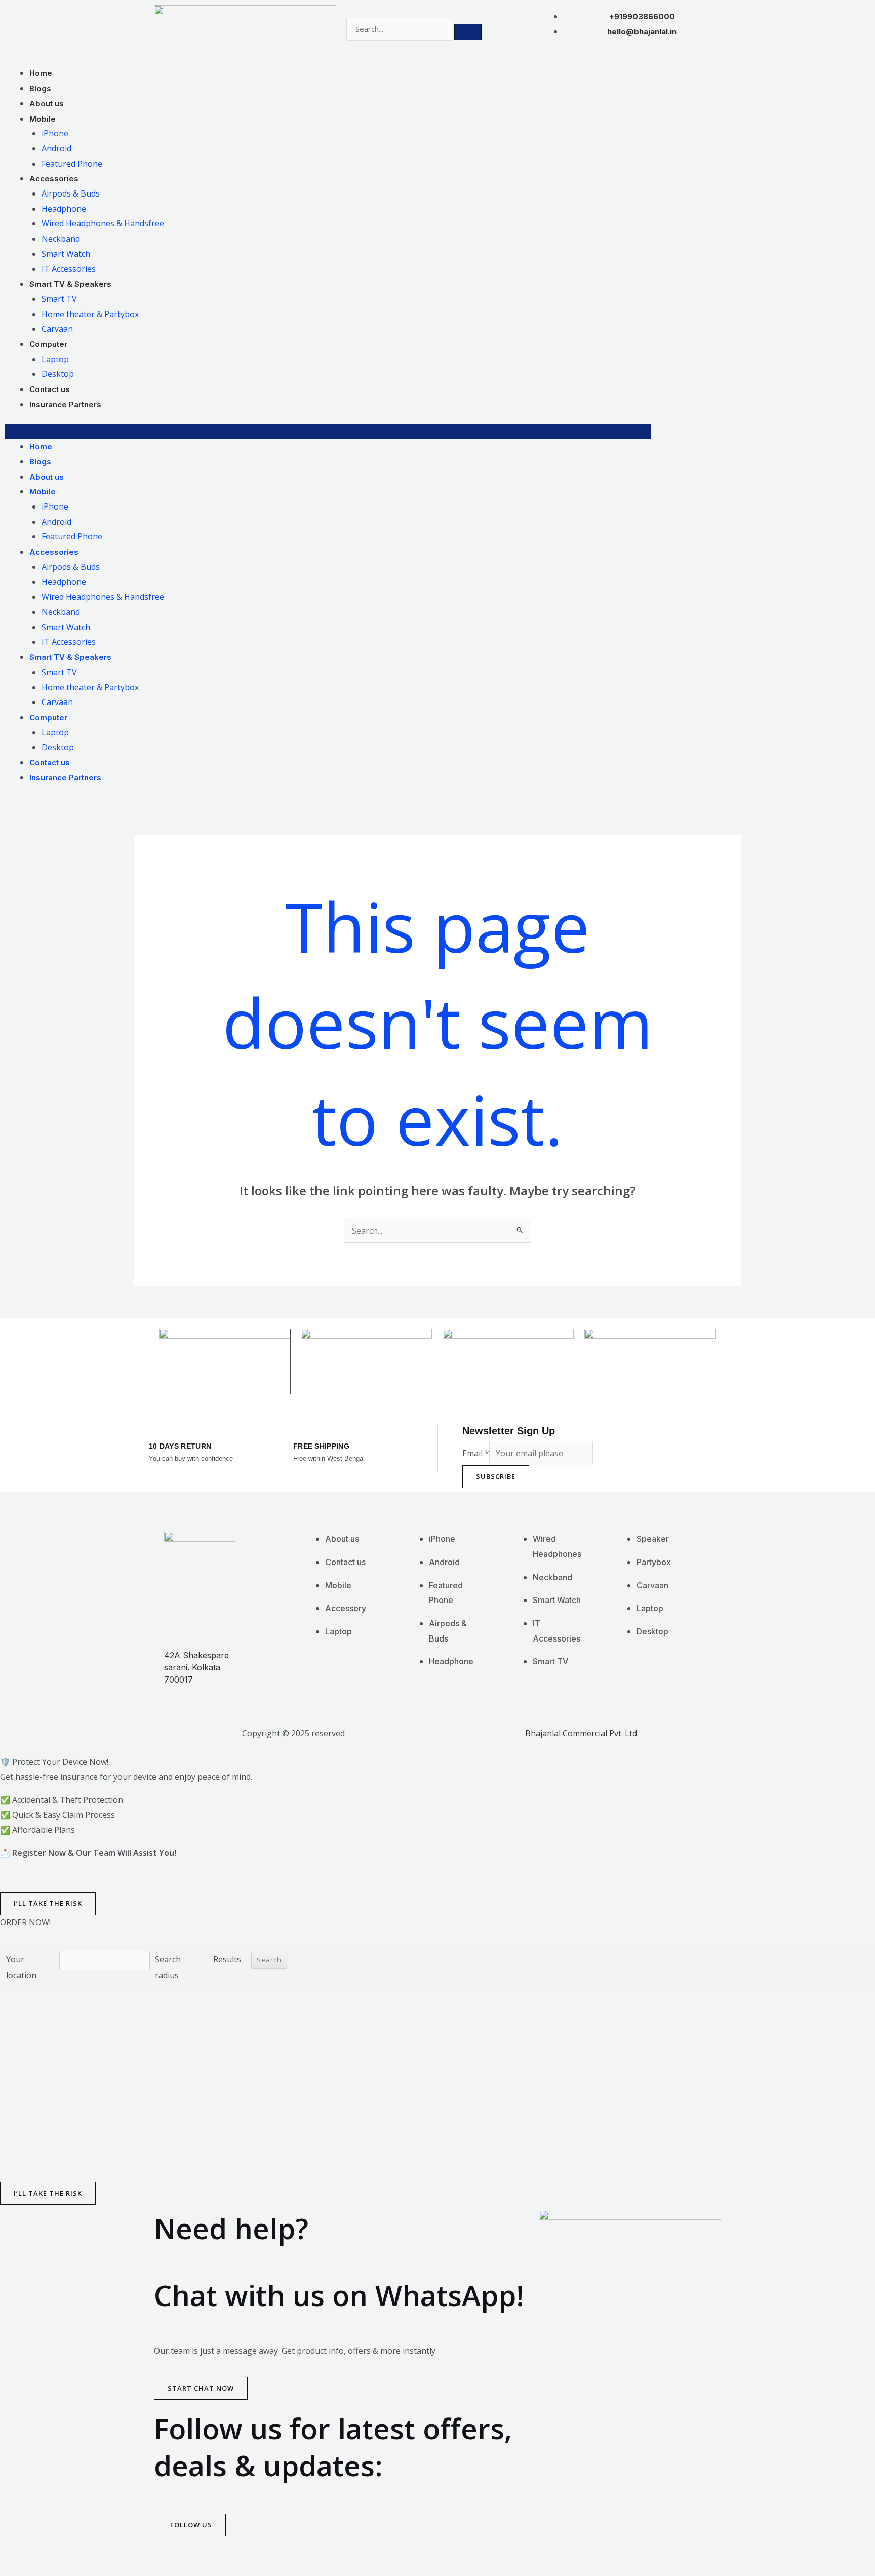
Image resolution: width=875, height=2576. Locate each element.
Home (41, 73)
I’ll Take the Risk (48, 1903)
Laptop (55, 359)
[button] (328, 432)
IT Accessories (69, 269)
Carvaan (57, 329)
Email (476, 1453)
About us (47, 104)
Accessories (54, 179)
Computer (48, 344)
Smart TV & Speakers (70, 284)
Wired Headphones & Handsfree (103, 223)
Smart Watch (66, 254)
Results (227, 1959)
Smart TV (59, 299)
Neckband (61, 239)
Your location (21, 1967)
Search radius (168, 1967)
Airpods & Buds (71, 193)
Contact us (50, 389)
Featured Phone (72, 164)
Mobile (43, 119)
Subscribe (496, 1476)
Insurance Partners (65, 404)
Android (56, 148)
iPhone (55, 133)
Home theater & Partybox (90, 314)
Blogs (40, 88)
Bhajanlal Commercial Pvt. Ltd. (582, 1733)
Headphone (64, 209)
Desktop (58, 374)
